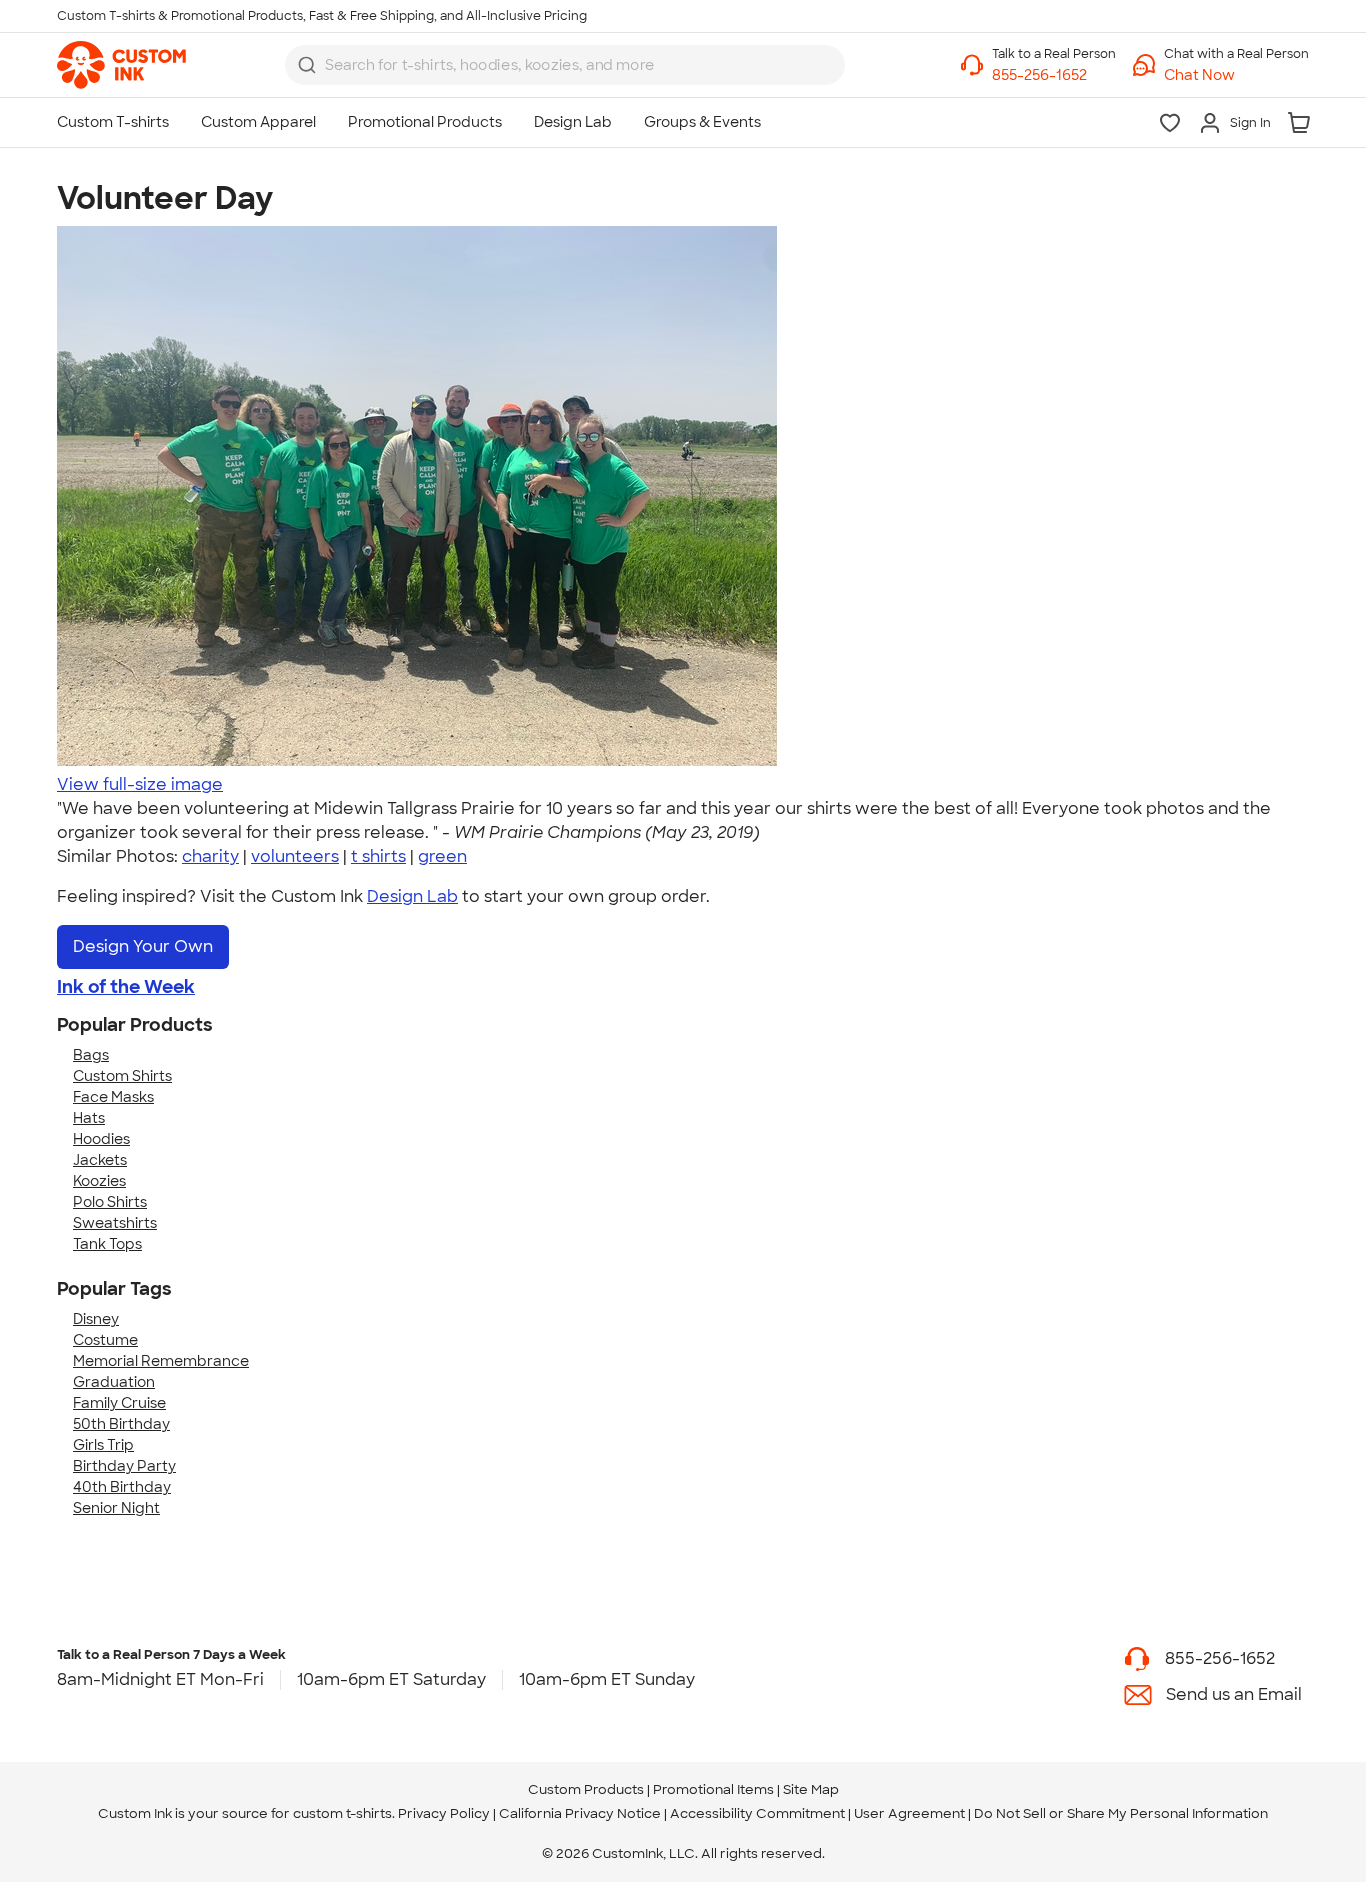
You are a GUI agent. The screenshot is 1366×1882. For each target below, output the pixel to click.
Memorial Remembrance (161, 1361)
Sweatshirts (115, 1223)
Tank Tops (107, 1244)
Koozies (99, 1181)
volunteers (295, 856)
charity (210, 856)
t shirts (378, 856)
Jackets (100, 1160)
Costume (105, 1340)
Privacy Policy (444, 1813)
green (442, 856)
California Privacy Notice (580, 1813)
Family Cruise (119, 1403)
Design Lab (412, 896)
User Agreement (909, 1813)
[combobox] (565, 65)
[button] (1236, 75)
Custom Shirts (122, 1076)
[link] (121, 65)
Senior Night (116, 1508)
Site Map (811, 1789)
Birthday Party (124, 1466)
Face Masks (113, 1097)
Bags (91, 1055)
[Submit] (307, 65)
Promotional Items (713, 1789)
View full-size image (140, 784)
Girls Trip (103, 1445)
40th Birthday (122, 1487)
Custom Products (586, 1789)
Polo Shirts (110, 1202)
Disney (96, 1319)
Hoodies (101, 1139)
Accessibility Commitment (757, 1813)
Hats (89, 1118)
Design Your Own (143, 946)
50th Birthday (121, 1424)
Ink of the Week (126, 987)
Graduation (114, 1382)
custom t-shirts (342, 1813)
